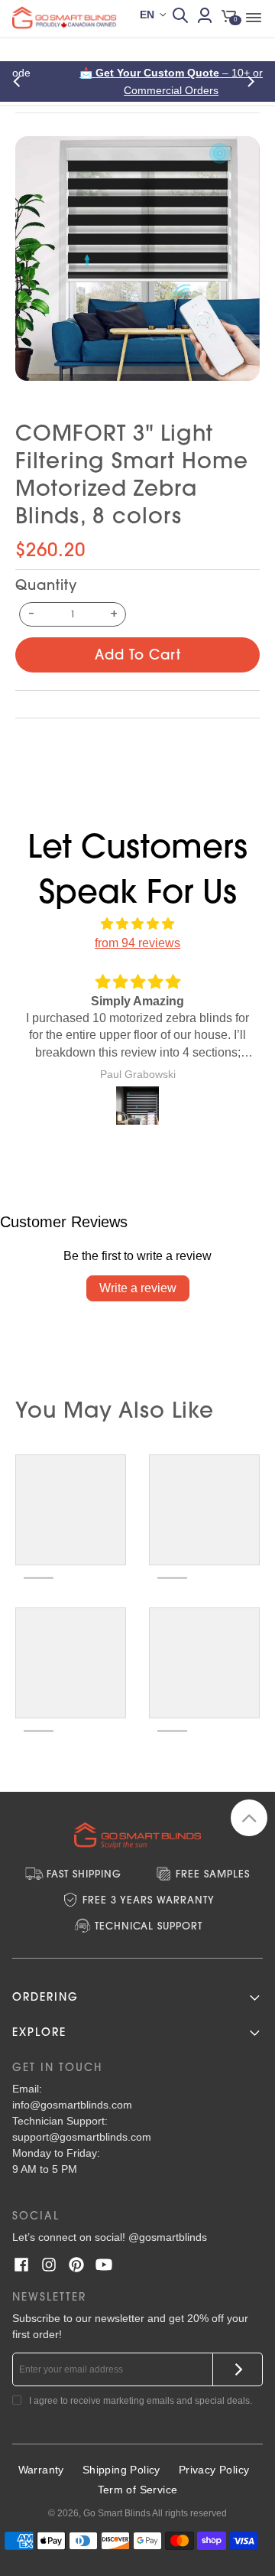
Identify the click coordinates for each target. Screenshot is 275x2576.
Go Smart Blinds (117, 2513)
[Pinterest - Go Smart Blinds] (76, 2265)
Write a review (138, 1288)
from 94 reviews (137, 943)
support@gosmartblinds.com (82, 2137)
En (147, 15)
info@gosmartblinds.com (72, 2105)
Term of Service (138, 2490)
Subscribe (238, 2369)
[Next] (254, 81)
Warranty (41, 2470)
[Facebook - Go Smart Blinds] (21, 2265)
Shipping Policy (121, 2470)
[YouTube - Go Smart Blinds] (104, 2265)
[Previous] (21, 81)
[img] (137, 924)
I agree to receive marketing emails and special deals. (141, 2401)
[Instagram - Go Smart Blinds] (49, 2265)
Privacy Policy (214, 2470)
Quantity (46, 585)
